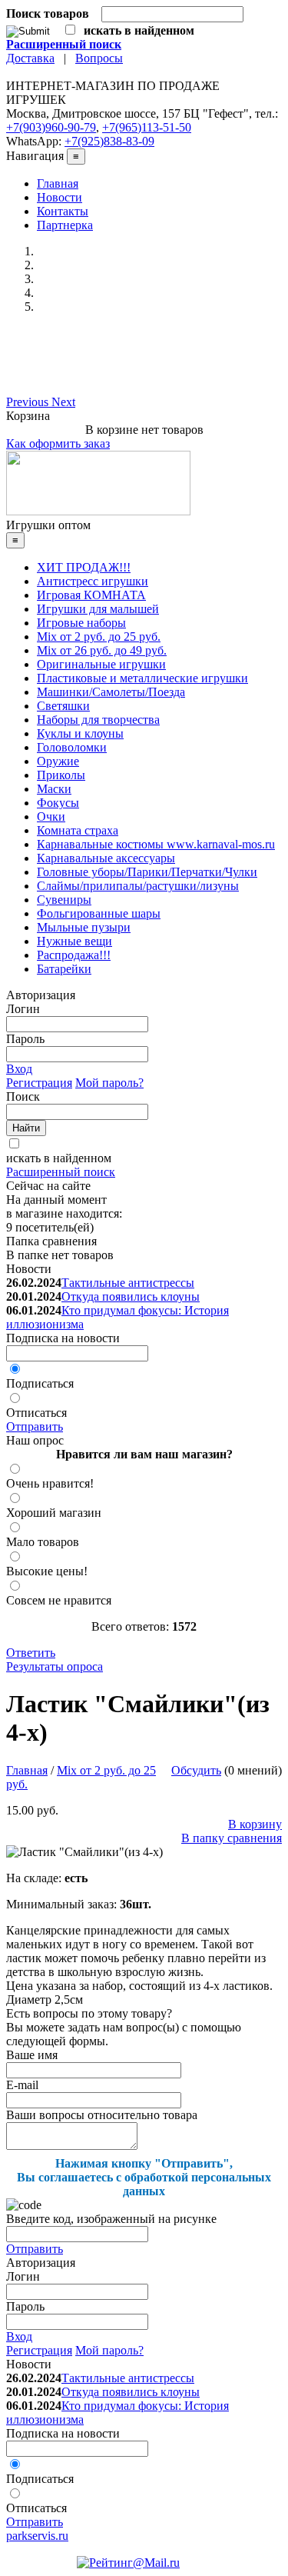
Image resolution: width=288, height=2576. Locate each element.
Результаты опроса (55, 1666)
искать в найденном (59, 1158)
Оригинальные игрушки (101, 664)
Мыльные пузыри (84, 927)
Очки (51, 816)
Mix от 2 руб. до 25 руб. (99, 637)
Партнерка (65, 225)
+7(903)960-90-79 (51, 127)
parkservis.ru (37, 2536)
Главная (58, 183)
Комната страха (78, 830)
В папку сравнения (232, 1838)
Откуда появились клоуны (131, 1296)
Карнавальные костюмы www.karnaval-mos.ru (156, 844)
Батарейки (64, 969)
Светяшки (63, 706)
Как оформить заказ (58, 443)
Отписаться (36, 1413)
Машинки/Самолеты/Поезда (111, 692)
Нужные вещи (74, 941)
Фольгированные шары (99, 913)
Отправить (35, 1426)
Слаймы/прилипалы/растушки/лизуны (138, 886)
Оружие (58, 761)
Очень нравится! (50, 1483)
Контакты (63, 211)
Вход (19, 1069)
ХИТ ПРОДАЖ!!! (84, 567)
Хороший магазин (54, 1513)
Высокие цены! (47, 1571)
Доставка (30, 58)
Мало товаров (43, 1542)
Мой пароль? (109, 1083)
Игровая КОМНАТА (91, 595)
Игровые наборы (81, 623)
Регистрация (39, 1083)
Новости (60, 197)
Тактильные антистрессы (128, 1283)
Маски (54, 789)
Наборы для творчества (98, 720)
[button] (29, 402)
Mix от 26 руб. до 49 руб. (102, 650)
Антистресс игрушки (93, 581)
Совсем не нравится (59, 1600)
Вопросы (99, 58)
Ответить (31, 1653)
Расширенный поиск (61, 1172)
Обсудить (196, 1770)
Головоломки (72, 747)
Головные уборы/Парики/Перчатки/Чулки (147, 872)
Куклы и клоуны (80, 733)
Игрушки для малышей (98, 609)
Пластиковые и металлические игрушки (142, 678)
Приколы (61, 775)
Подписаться (40, 1383)
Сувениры (64, 900)
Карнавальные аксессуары (106, 858)
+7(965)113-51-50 (147, 127)
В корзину (255, 1824)
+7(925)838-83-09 (109, 141)
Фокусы (58, 803)
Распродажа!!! (74, 955)
